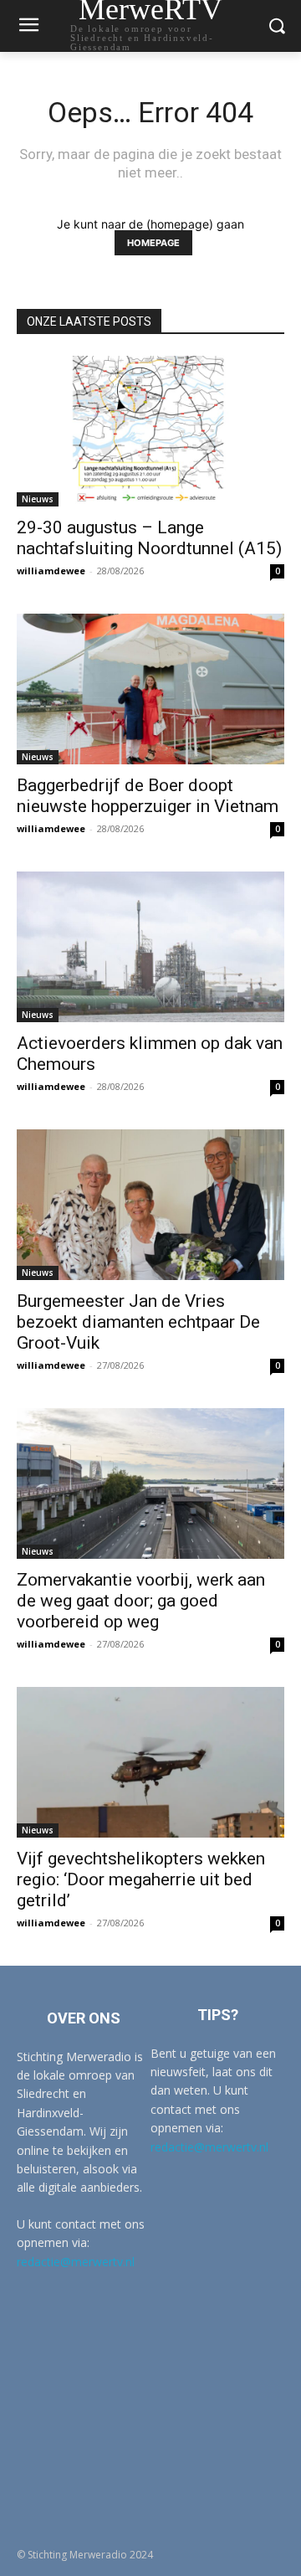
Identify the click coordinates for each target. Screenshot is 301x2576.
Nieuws (38, 499)
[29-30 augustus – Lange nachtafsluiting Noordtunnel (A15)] (150, 431)
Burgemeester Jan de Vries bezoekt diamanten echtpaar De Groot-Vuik (138, 1322)
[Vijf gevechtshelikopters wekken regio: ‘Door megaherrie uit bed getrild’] (150, 1762)
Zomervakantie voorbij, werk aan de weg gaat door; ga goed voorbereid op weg (141, 1601)
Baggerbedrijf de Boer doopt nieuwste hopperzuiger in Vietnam (148, 796)
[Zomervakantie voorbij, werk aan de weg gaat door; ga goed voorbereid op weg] (150, 1483)
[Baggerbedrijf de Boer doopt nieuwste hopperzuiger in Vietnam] (150, 689)
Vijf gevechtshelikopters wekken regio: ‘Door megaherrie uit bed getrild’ (141, 1879)
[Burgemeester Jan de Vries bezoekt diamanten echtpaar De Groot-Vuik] (150, 1205)
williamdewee (51, 571)
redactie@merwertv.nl (76, 2262)
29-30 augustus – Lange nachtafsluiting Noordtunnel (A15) (149, 538)
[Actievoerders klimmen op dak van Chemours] (150, 947)
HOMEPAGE (153, 243)
